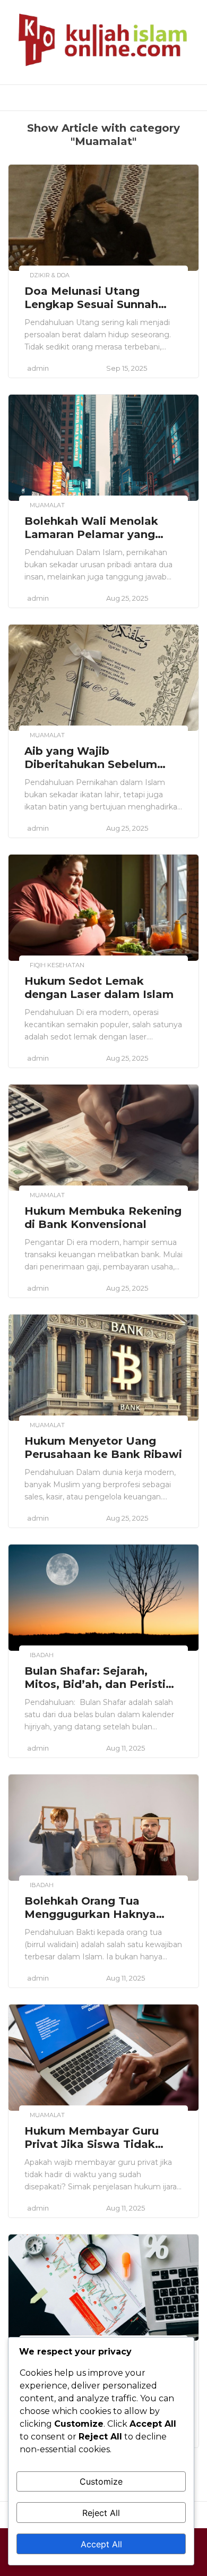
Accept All (101, 2544)
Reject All (101, 2513)
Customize (101, 2481)
